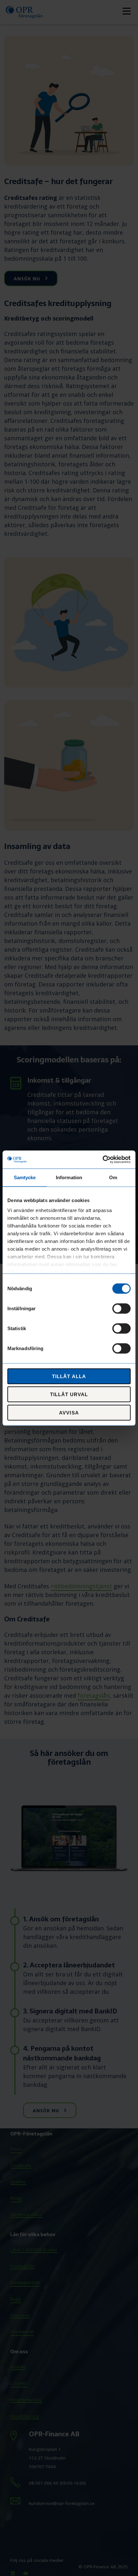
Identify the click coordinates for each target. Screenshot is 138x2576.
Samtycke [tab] (25, 1177)
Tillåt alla (69, 1376)
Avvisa (69, 1412)
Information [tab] (69, 1177)
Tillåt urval (69, 1394)
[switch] (121, 1308)
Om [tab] (113, 1177)
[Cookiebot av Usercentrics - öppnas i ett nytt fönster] (103, 1160)
